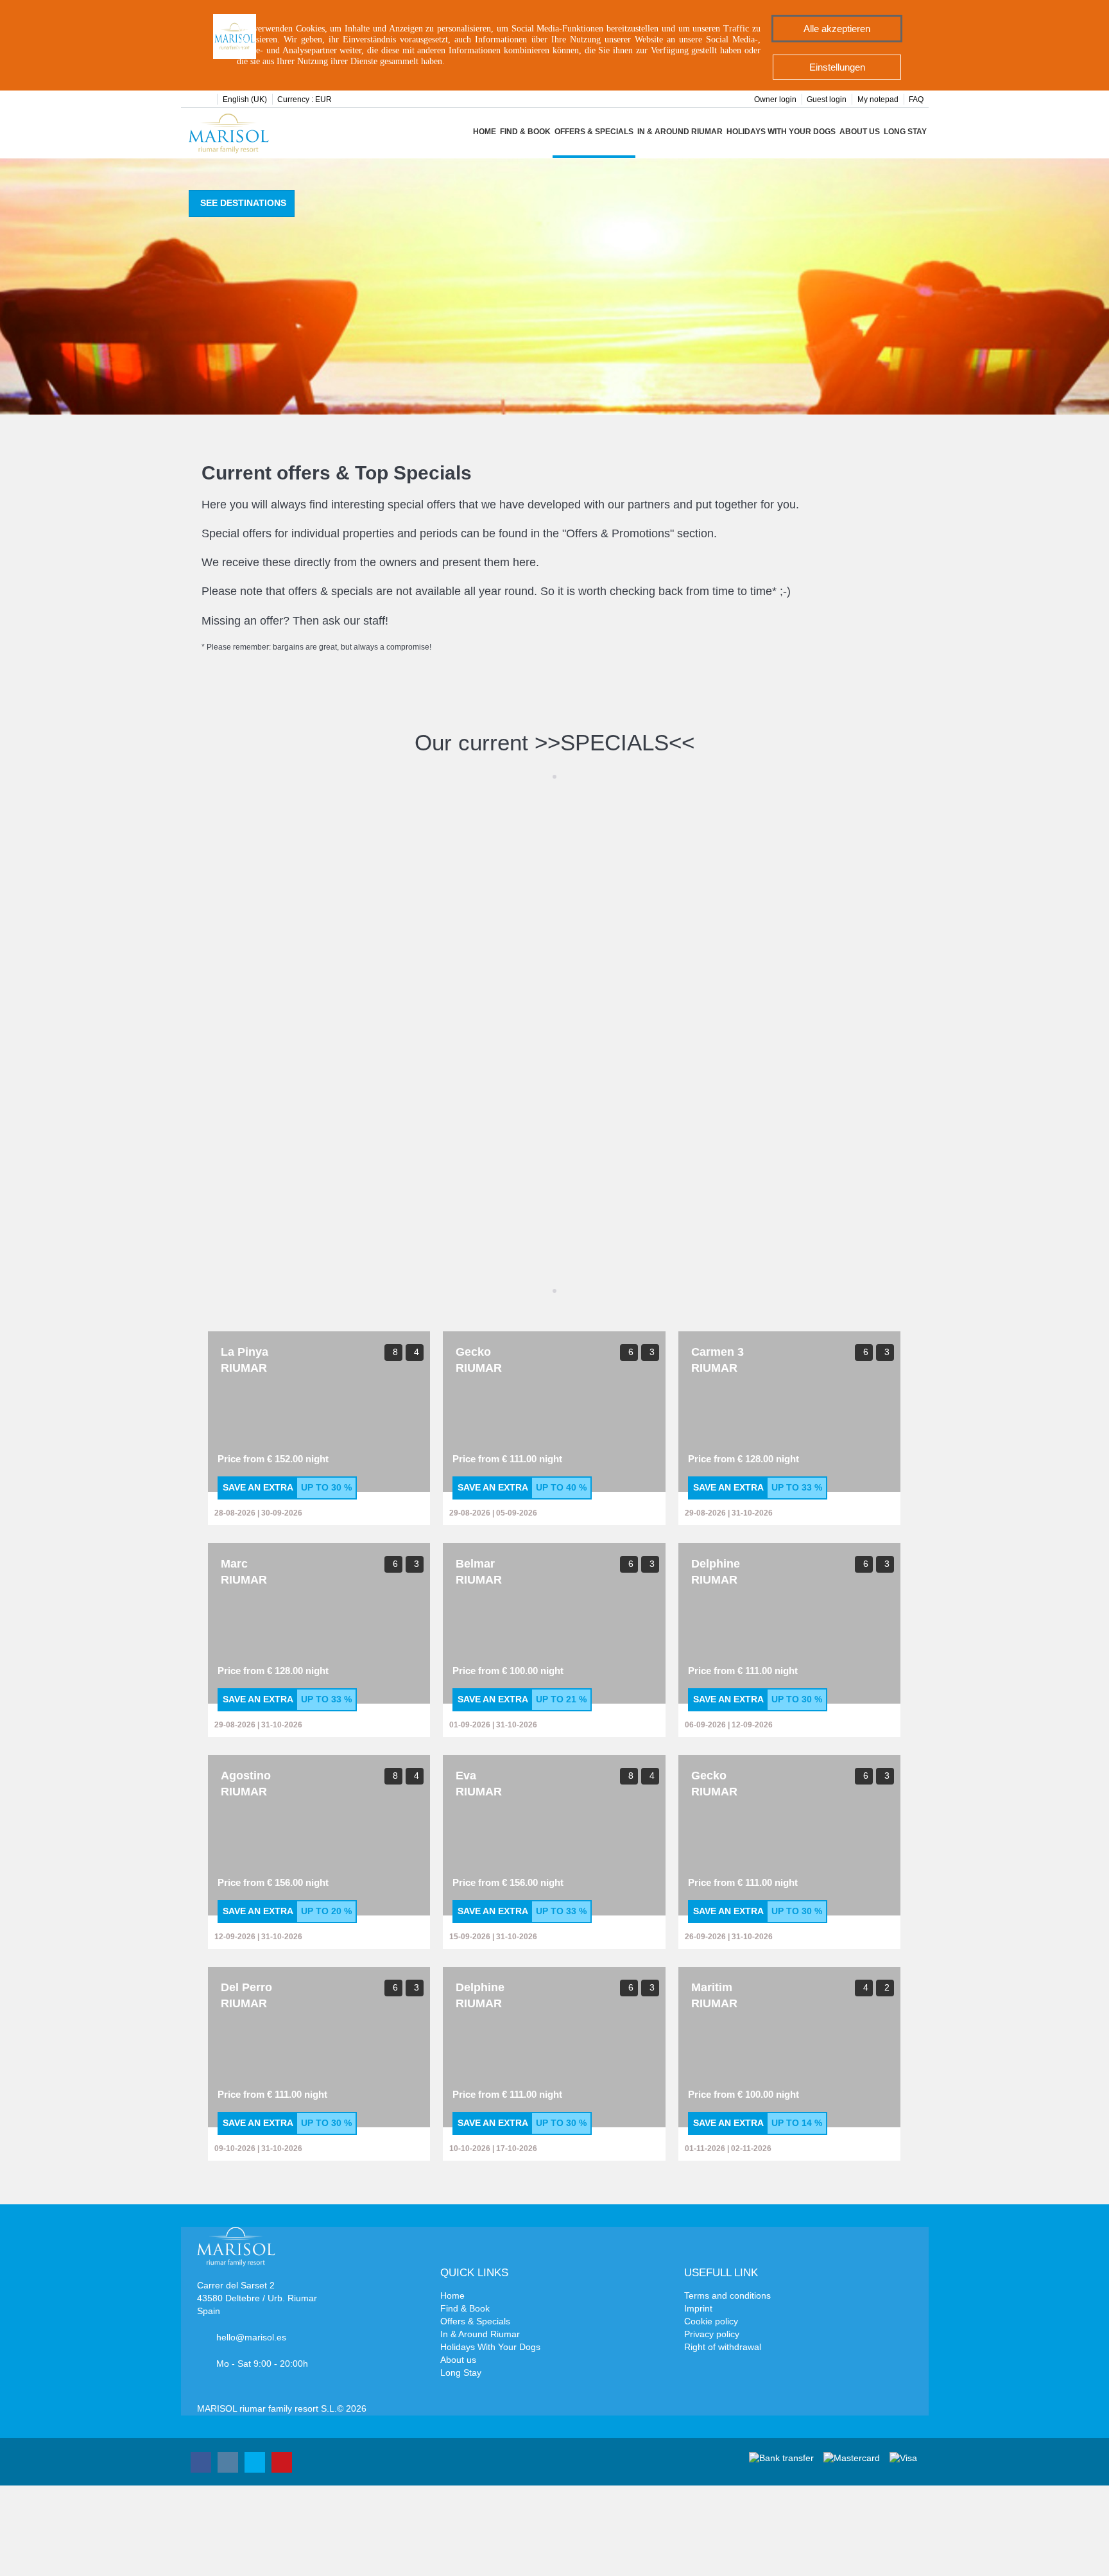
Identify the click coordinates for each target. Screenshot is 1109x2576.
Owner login (775, 99)
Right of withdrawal (723, 2347)
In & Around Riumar (680, 132)
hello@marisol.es (251, 2337)
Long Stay (905, 132)
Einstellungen (837, 67)
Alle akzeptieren (837, 29)
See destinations (243, 203)
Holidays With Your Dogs (781, 132)
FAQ (916, 99)
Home (485, 132)
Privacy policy (712, 2334)
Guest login (827, 99)
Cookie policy (711, 2321)
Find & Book (525, 132)
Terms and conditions (727, 2295)
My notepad (878, 99)
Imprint (698, 2308)
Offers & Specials (594, 132)
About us (860, 132)
